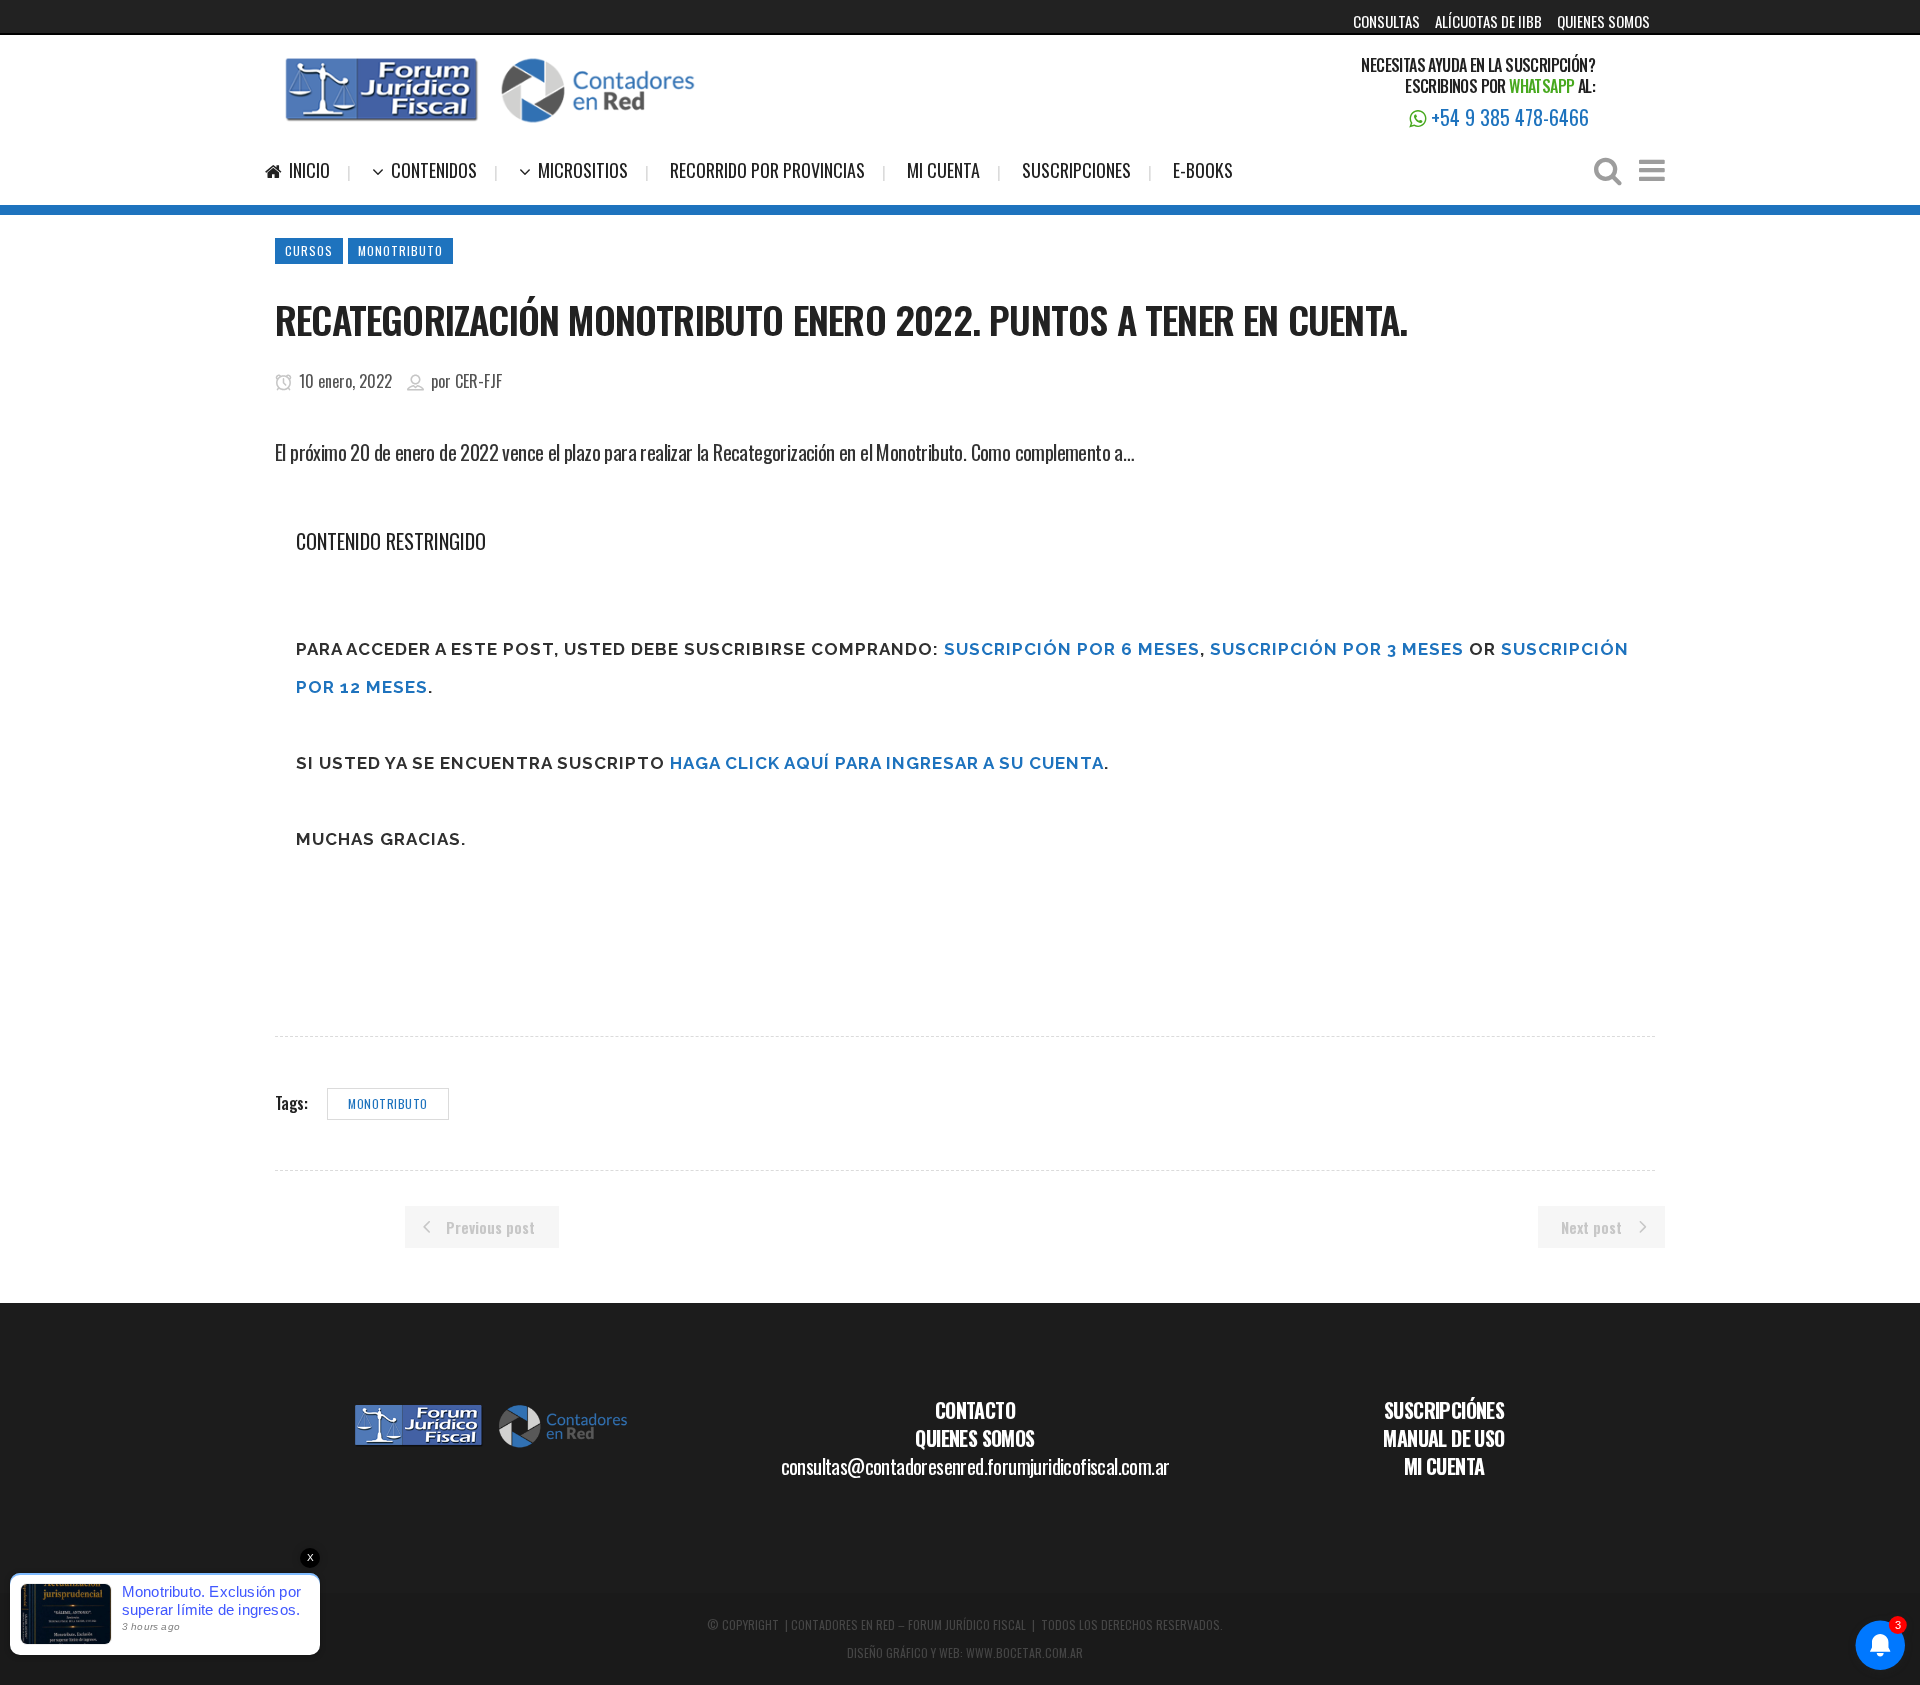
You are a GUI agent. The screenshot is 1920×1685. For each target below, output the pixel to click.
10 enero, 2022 (343, 381)
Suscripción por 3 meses (1337, 649)
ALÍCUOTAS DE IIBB (1488, 21)
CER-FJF (478, 381)
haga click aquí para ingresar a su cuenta (887, 763)
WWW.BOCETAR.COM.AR (1024, 1652)
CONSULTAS (1386, 21)
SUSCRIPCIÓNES (1444, 1410)
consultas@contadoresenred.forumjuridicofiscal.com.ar (975, 1466)
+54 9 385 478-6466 (1507, 117)
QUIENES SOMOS (1603, 21)
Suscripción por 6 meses (1072, 649)
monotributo (388, 1103)
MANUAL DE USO (1443, 1438)
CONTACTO (975, 1410)
